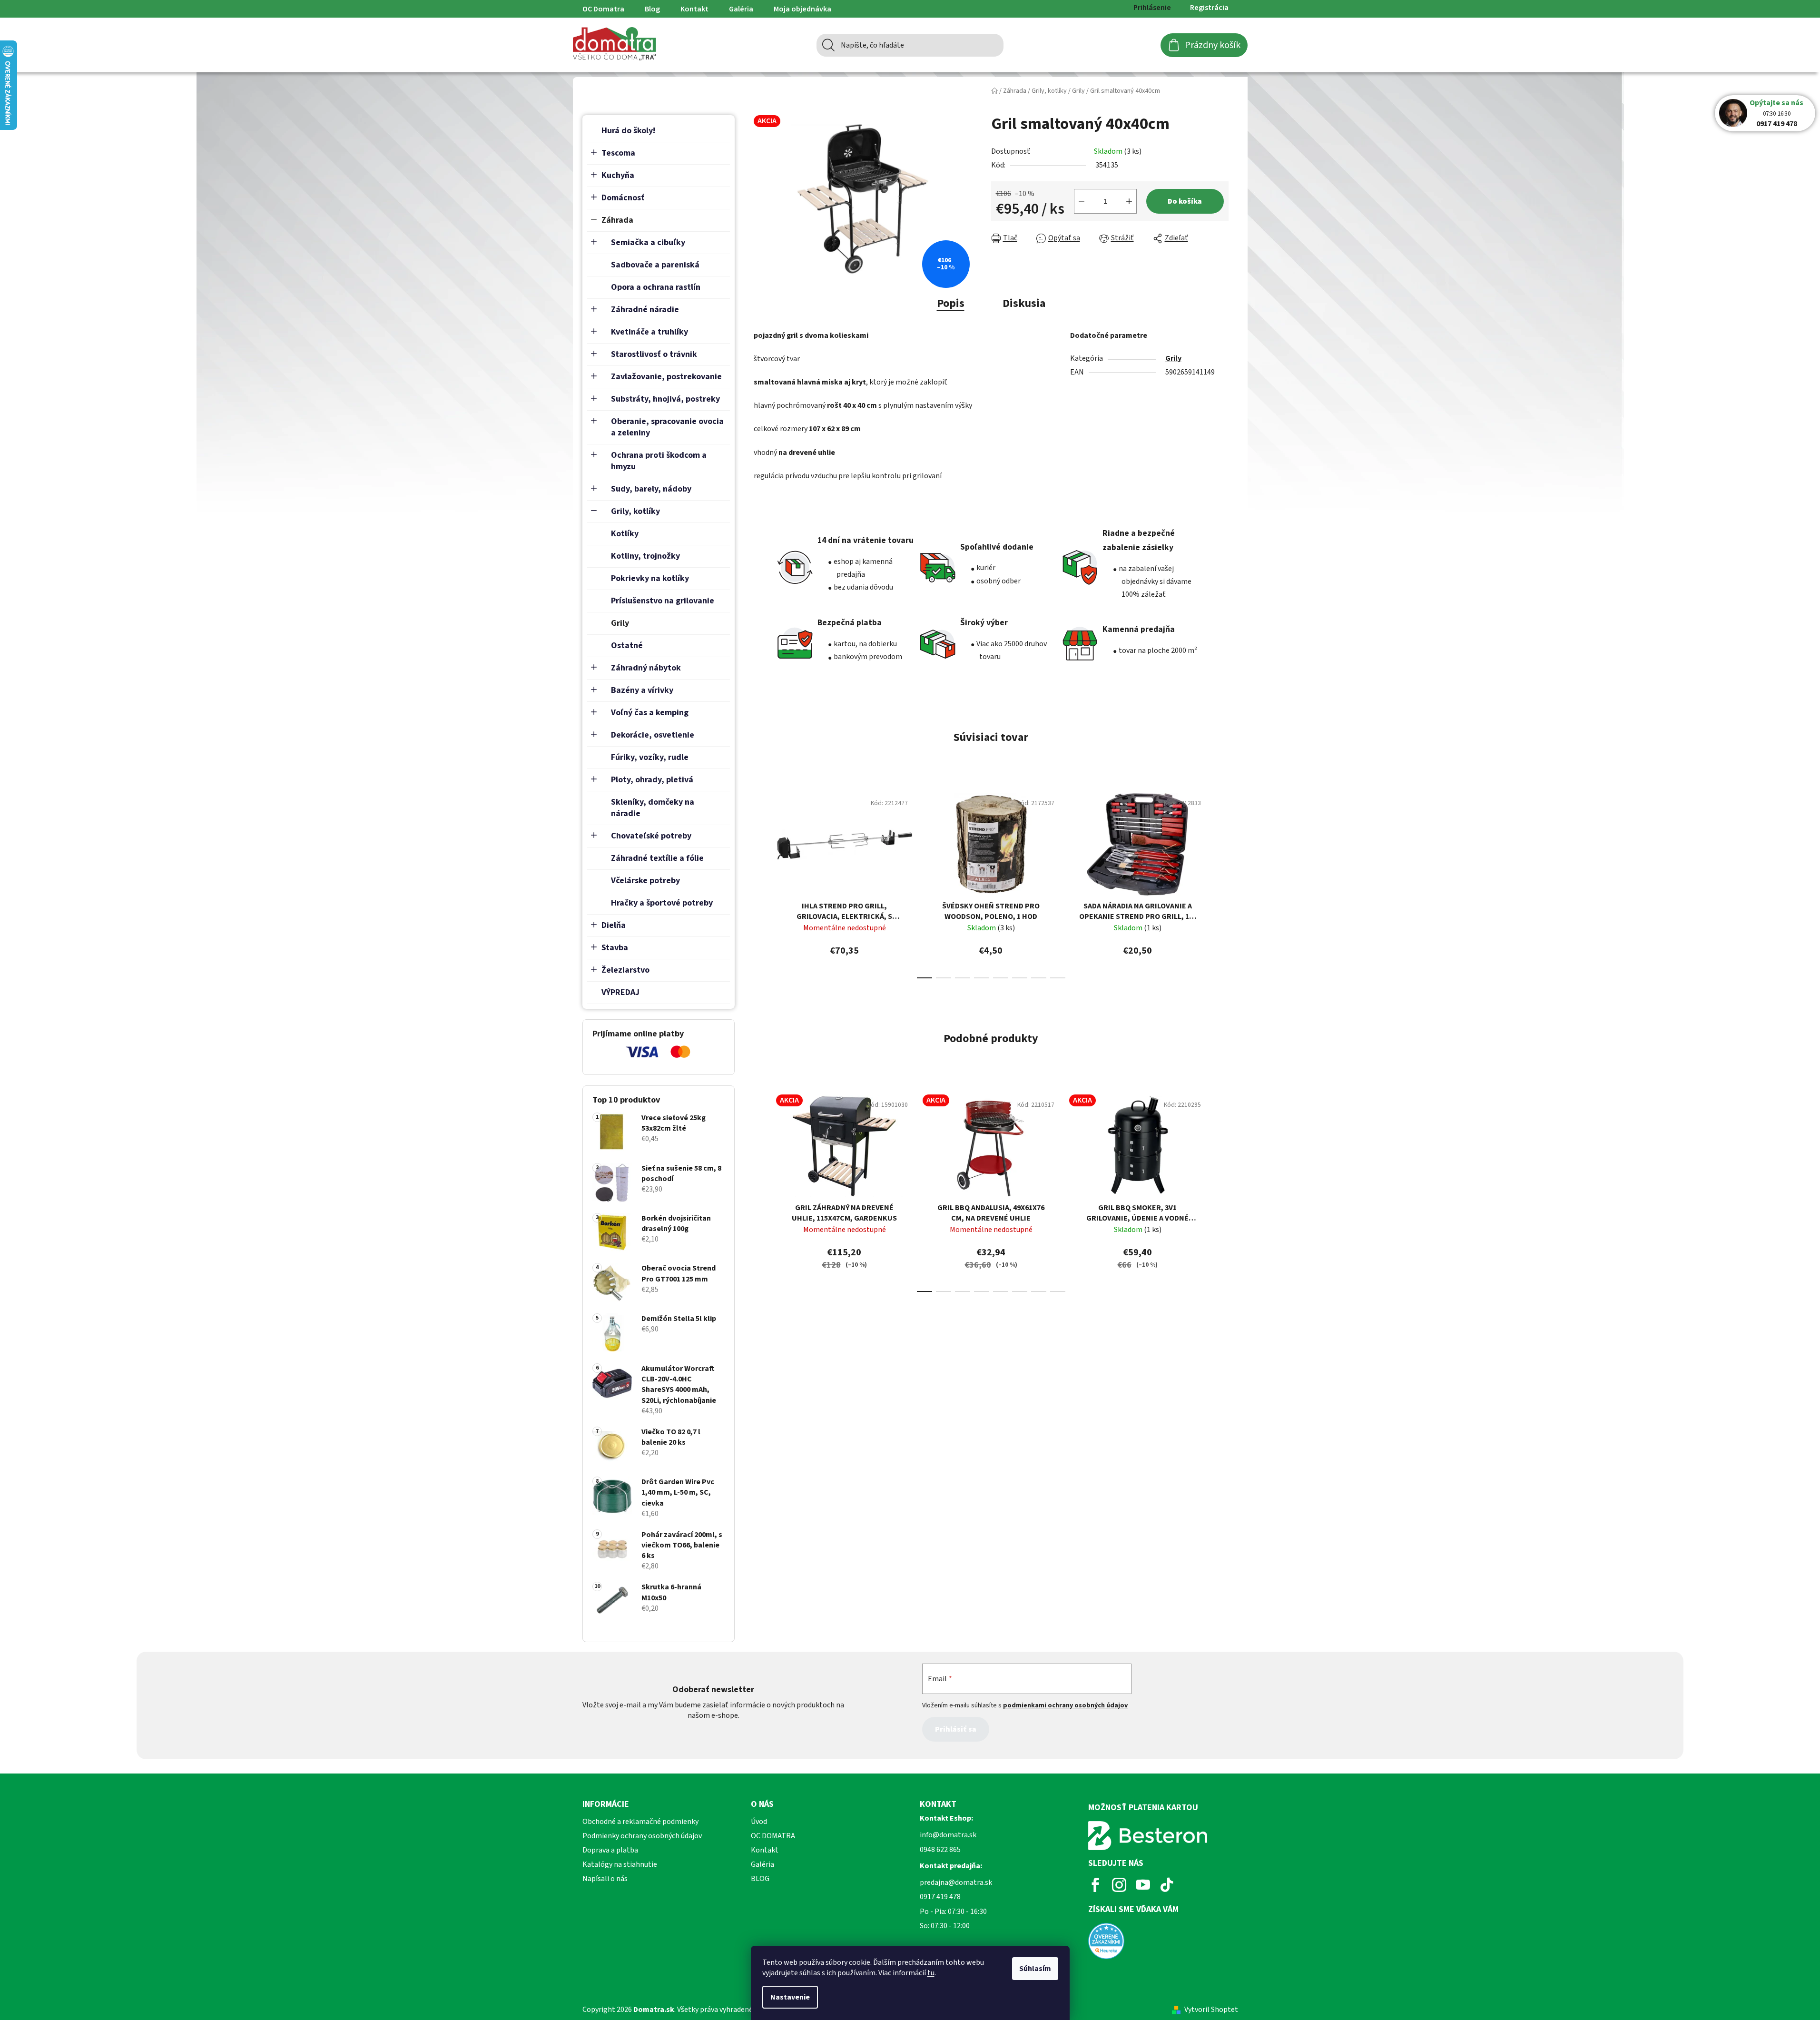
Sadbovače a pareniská (655, 265)
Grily (620, 623)
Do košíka (1185, 201)
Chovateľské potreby (651, 836)
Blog (652, 9)
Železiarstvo (625, 970)
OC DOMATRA (773, 1836)
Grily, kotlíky (635, 511)
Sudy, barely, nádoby (651, 489)
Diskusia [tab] (1024, 303)
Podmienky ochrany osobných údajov (642, 1836)
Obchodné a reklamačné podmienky (640, 1822)
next (1221, 883)
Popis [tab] (951, 303)
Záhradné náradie (645, 310)
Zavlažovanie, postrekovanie (666, 377)
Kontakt (694, 9)
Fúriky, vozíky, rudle (650, 757)
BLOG (760, 1879)
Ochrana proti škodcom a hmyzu (659, 461)
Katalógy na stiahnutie (620, 1864)
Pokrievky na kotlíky (650, 578)
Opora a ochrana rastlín (656, 287)
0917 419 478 (1777, 124)
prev (761, 883)
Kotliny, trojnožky (645, 556)
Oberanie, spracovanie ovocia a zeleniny (667, 427)
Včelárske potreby (645, 881)
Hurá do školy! (628, 131)
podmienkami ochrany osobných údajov (1065, 1705)
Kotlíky (625, 534)
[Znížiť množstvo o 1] (1082, 201)
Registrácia (1209, 8)
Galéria (741, 9)
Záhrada (617, 220)
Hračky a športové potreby (662, 903)
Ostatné (627, 645)
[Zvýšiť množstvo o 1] (1129, 201)
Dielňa (614, 925)
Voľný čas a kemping (650, 713)
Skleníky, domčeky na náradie (653, 808)
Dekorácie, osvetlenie (653, 735)
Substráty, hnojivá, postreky (665, 399)
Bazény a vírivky (642, 690)
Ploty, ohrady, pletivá (652, 780)
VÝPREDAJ (620, 992)
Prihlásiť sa (956, 1729)
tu (931, 1973)
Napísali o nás (605, 1879)
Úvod (759, 1822)
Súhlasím (1035, 1969)
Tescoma (618, 153)
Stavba (615, 948)
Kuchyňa (618, 175)
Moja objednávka (802, 9)
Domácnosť (623, 198)
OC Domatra (603, 9)
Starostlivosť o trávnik (654, 354)
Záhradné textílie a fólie (657, 858)
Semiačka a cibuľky (648, 242)
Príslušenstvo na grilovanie (663, 601)
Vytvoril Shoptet (1211, 2010)
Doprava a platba (610, 1850)
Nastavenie (790, 1997)
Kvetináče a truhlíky (649, 332)
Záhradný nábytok (646, 668)
